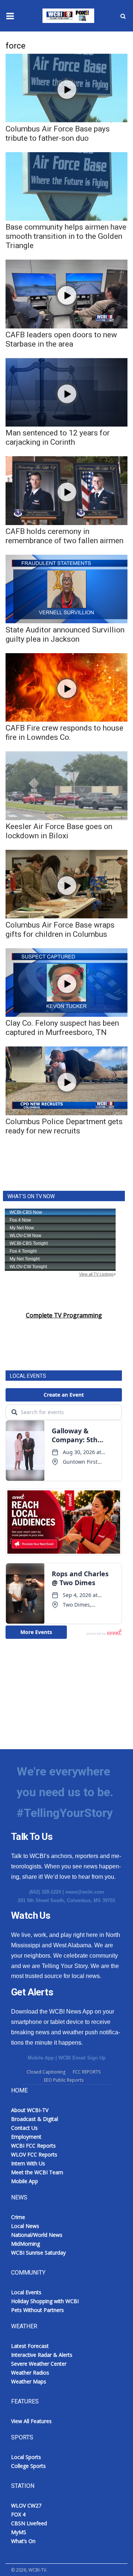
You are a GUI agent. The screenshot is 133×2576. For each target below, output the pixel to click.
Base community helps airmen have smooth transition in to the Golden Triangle (66, 236)
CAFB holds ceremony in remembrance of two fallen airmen (64, 536)
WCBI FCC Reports (33, 2146)
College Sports (28, 2466)
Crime (18, 2217)
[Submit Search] (123, 16)
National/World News (37, 2235)
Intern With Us (28, 2163)
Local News (25, 2226)
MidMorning (25, 2244)
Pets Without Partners (37, 2310)
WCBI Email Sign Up (82, 2058)
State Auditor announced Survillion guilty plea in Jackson (65, 634)
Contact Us (24, 2128)
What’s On (23, 2541)
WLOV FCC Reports (34, 2154)
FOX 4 (18, 2514)
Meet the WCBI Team (37, 2172)
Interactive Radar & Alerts (42, 2355)
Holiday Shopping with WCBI (45, 2301)
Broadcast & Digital (35, 2119)
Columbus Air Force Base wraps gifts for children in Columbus (60, 930)
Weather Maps (29, 2381)
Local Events (26, 2292)
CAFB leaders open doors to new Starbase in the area (61, 339)
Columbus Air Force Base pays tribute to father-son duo (58, 133)
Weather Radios (30, 2373)
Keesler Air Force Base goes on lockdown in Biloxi (59, 831)
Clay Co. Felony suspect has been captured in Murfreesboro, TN (62, 1028)
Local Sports (26, 2457)
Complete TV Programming (64, 1315)
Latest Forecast (30, 2346)
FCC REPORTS (87, 2072)
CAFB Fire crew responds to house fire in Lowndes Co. (64, 733)
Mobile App (41, 2058)
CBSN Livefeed (29, 2523)
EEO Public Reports (64, 2080)
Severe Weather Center (39, 2364)
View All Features (31, 2421)
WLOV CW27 (26, 2505)
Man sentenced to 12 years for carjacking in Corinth (58, 437)
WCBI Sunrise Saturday (38, 2253)
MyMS (19, 2532)
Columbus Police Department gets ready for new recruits (64, 1126)
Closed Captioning (46, 2072)
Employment (26, 2137)
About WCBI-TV (30, 2110)
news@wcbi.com (85, 1892)
